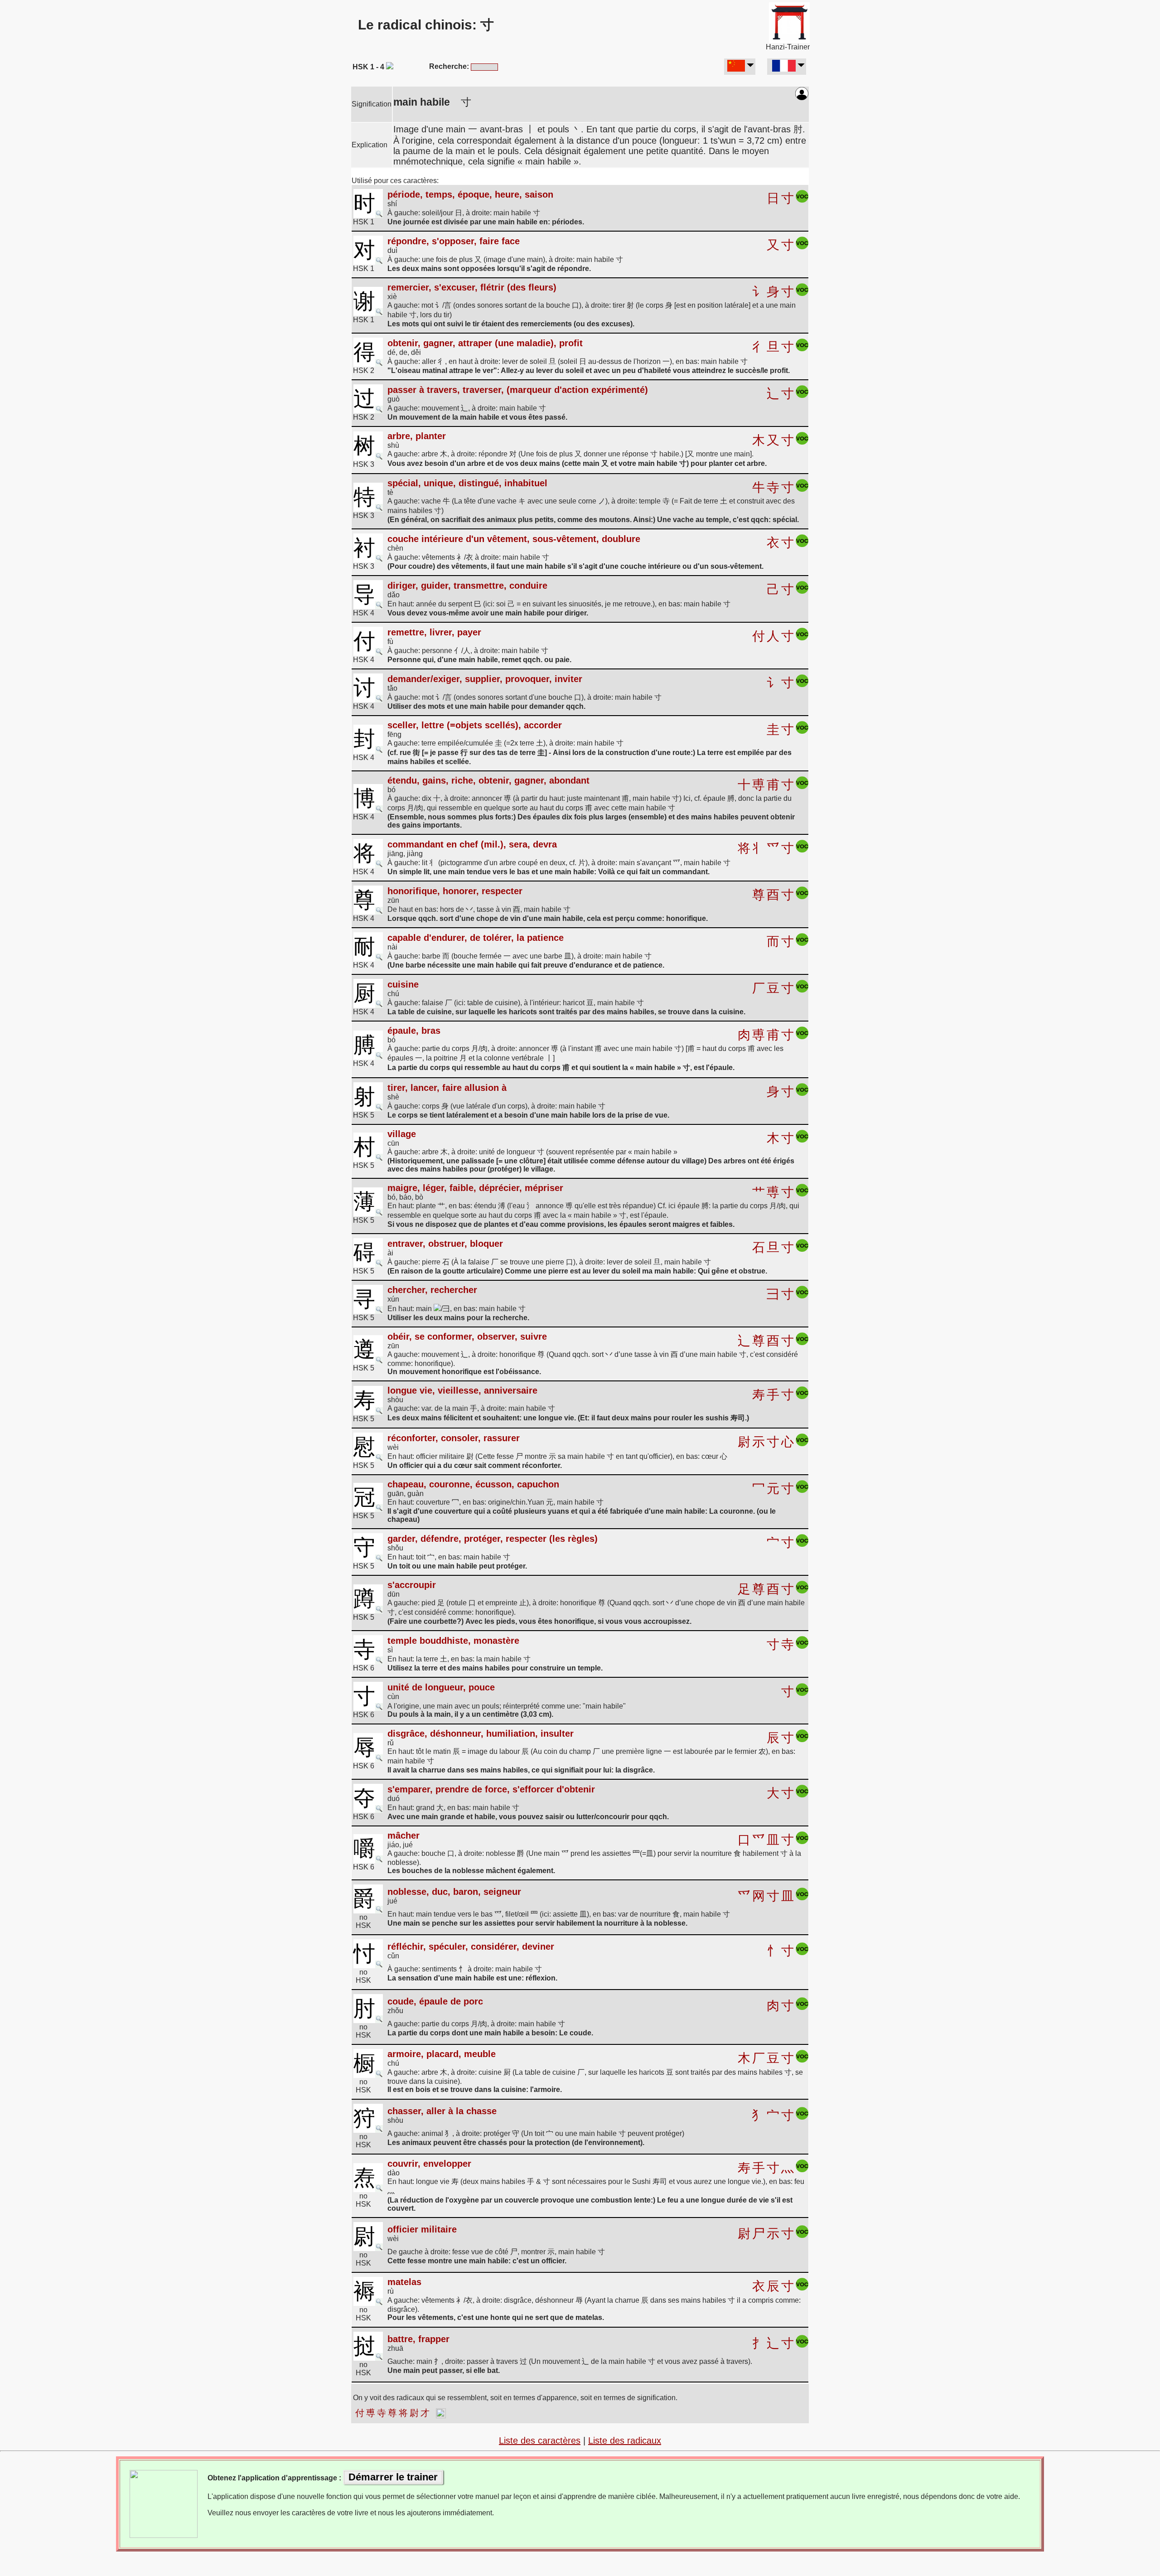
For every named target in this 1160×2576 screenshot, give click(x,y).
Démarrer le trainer (393, 2477)
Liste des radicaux (625, 2440)
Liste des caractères (540, 2440)
